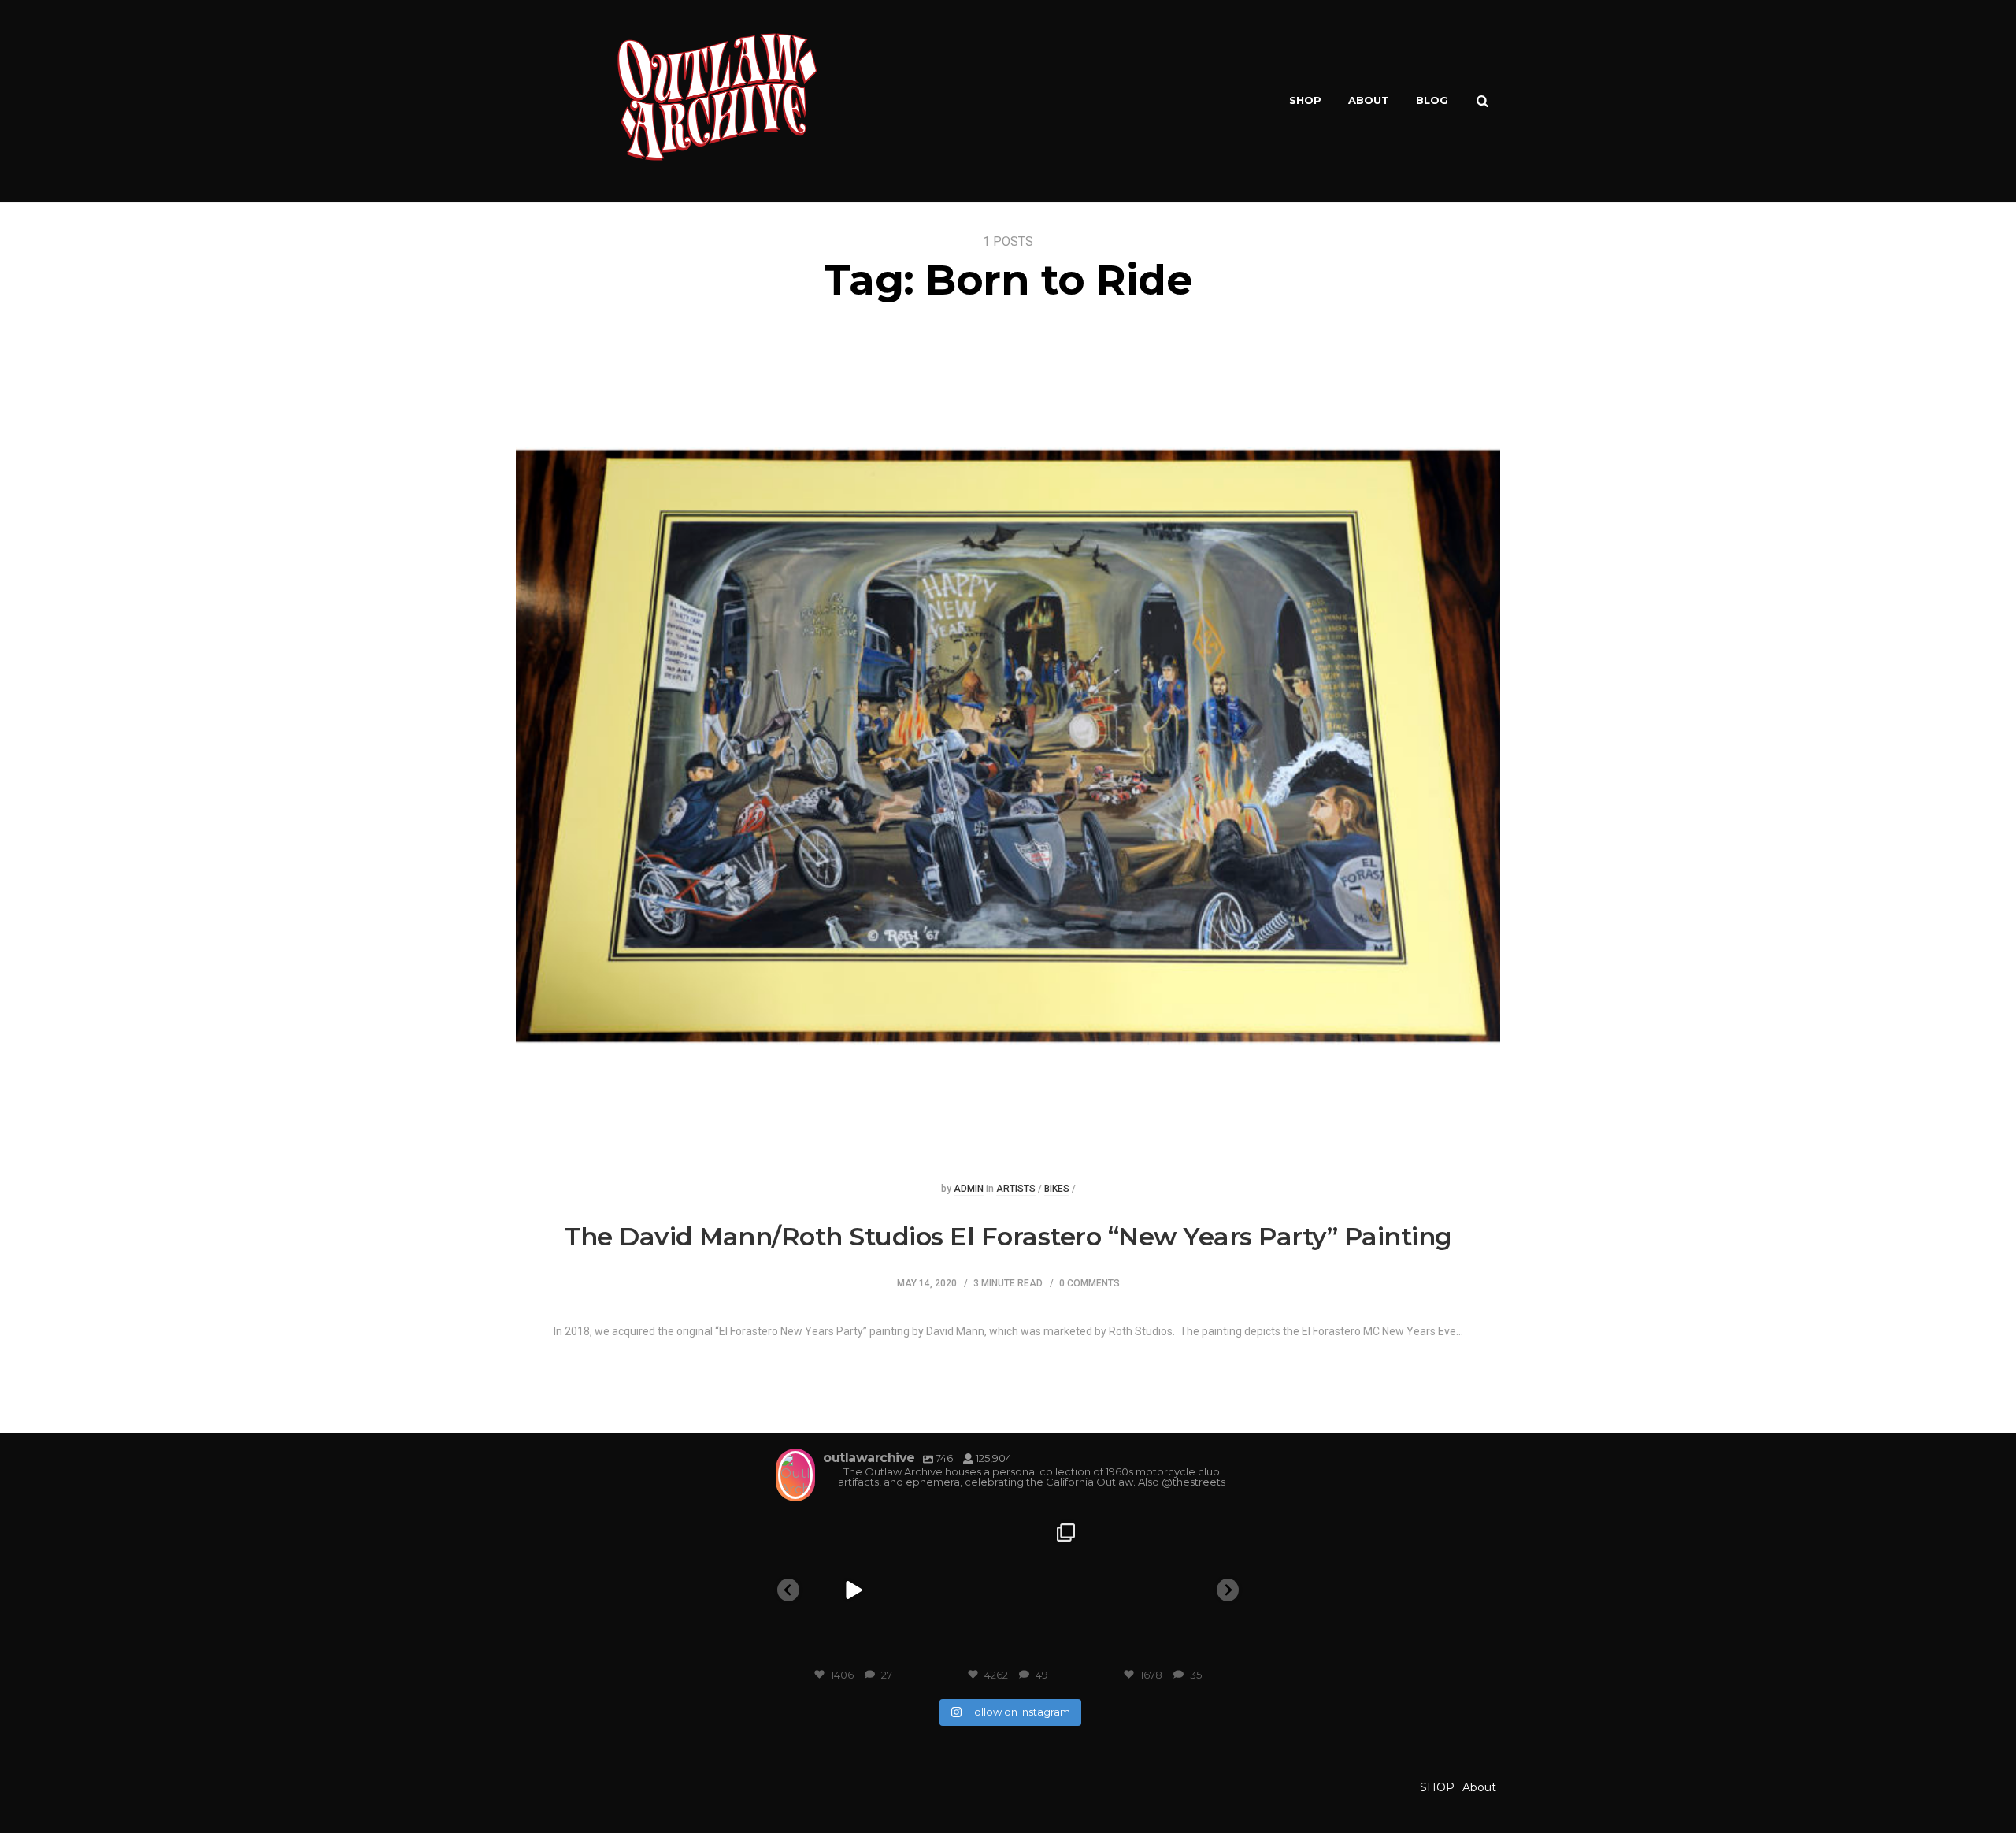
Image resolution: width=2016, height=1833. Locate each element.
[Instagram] (912, 1649)
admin (969, 1189)
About (1369, 100)
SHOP (1305, 100)
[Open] (853, 1591)
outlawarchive (852, 1531)
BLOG (1432, 100)
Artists (1016, 1189)
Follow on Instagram (1019, 1712)
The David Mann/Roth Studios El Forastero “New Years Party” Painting (1008, 1236)
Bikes (1057, 1189)
